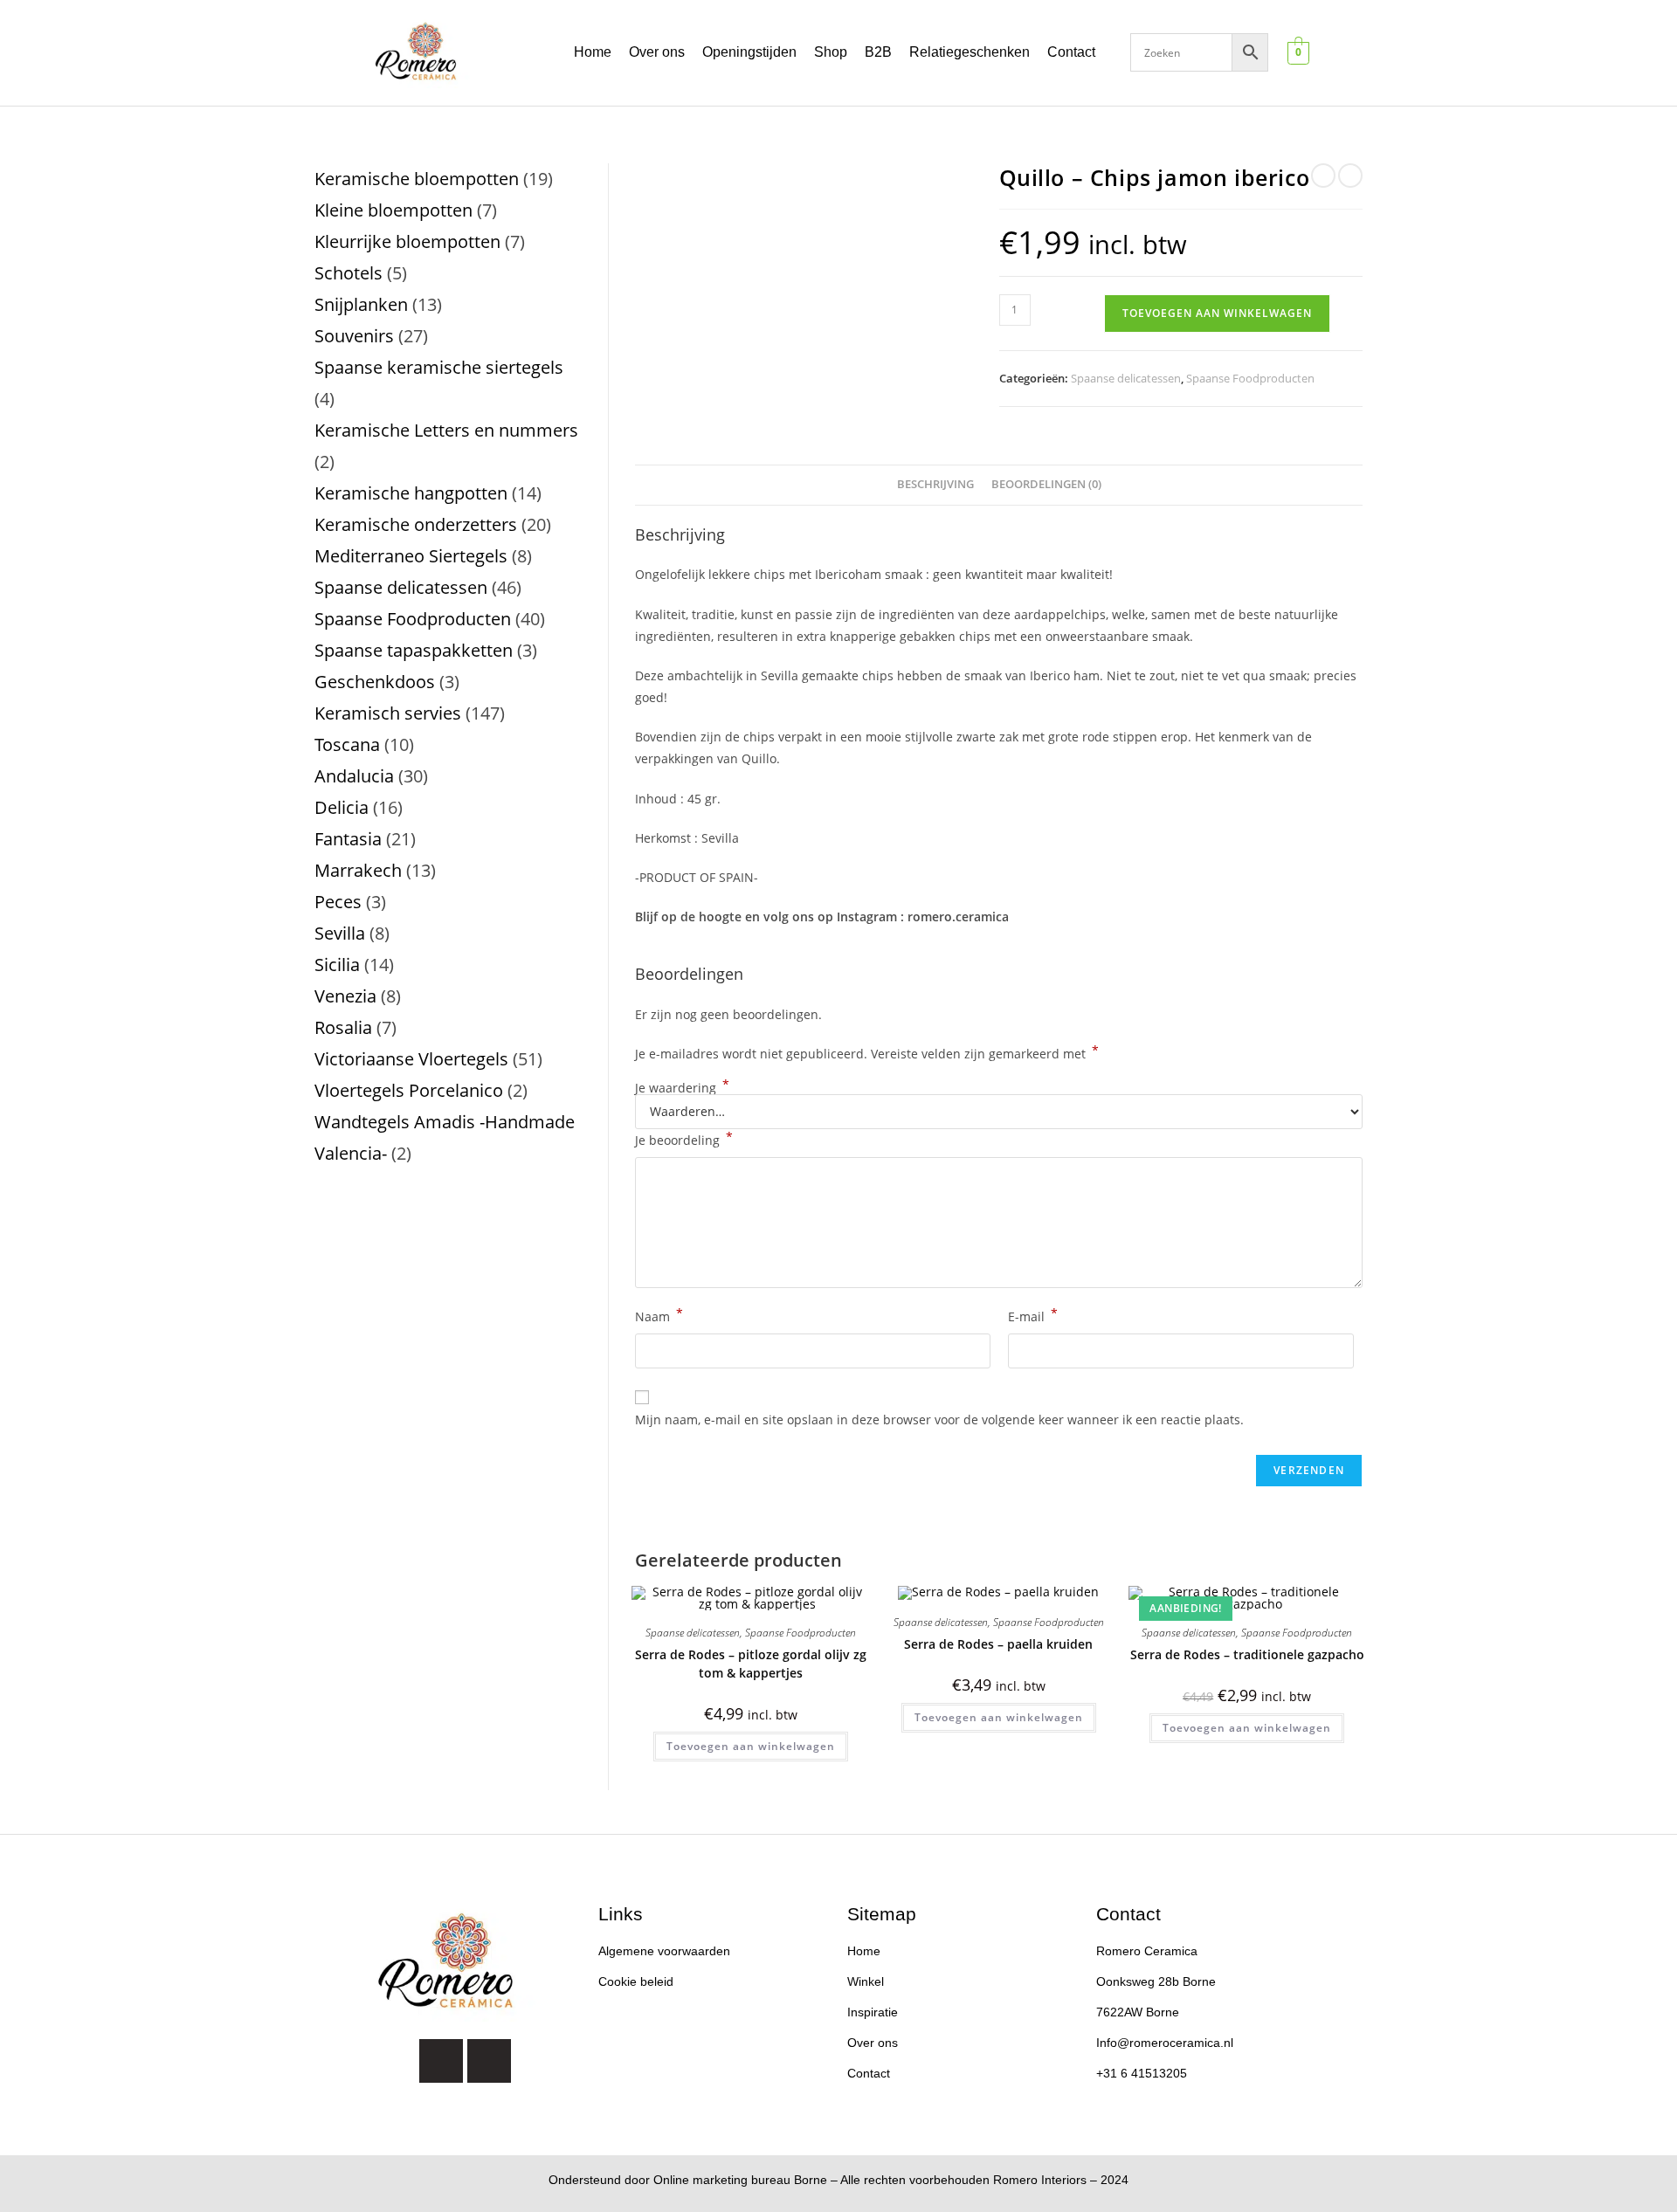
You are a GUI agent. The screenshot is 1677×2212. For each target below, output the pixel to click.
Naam (659, 1315)
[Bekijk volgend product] (1350, 176)
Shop (831, 52)
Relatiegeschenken (970, 52)
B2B (878, 52)
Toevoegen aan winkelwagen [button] (751, 1746)
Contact (1071, 52)
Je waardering (682, 1088)
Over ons (657, 52)
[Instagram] (441, 2061)
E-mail (1033, 1315)
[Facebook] (489, 2061)
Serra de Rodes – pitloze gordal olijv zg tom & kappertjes (751, 1664)
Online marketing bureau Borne (740, 2180)
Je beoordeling (684, 1139)
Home (593, 52)
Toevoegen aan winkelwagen (1217, 313)
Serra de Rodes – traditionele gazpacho (1247, 1654)
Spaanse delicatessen (1126, 378)
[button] (1076, 52)
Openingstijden (749, 52)
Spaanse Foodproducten (1250, 378)
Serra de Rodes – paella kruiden (998, 1644)
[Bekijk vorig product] (1323, 176)
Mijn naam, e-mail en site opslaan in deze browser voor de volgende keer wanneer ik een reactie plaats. (939, 1420)
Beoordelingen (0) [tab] (1046, 484)
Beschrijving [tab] (935, 484)
